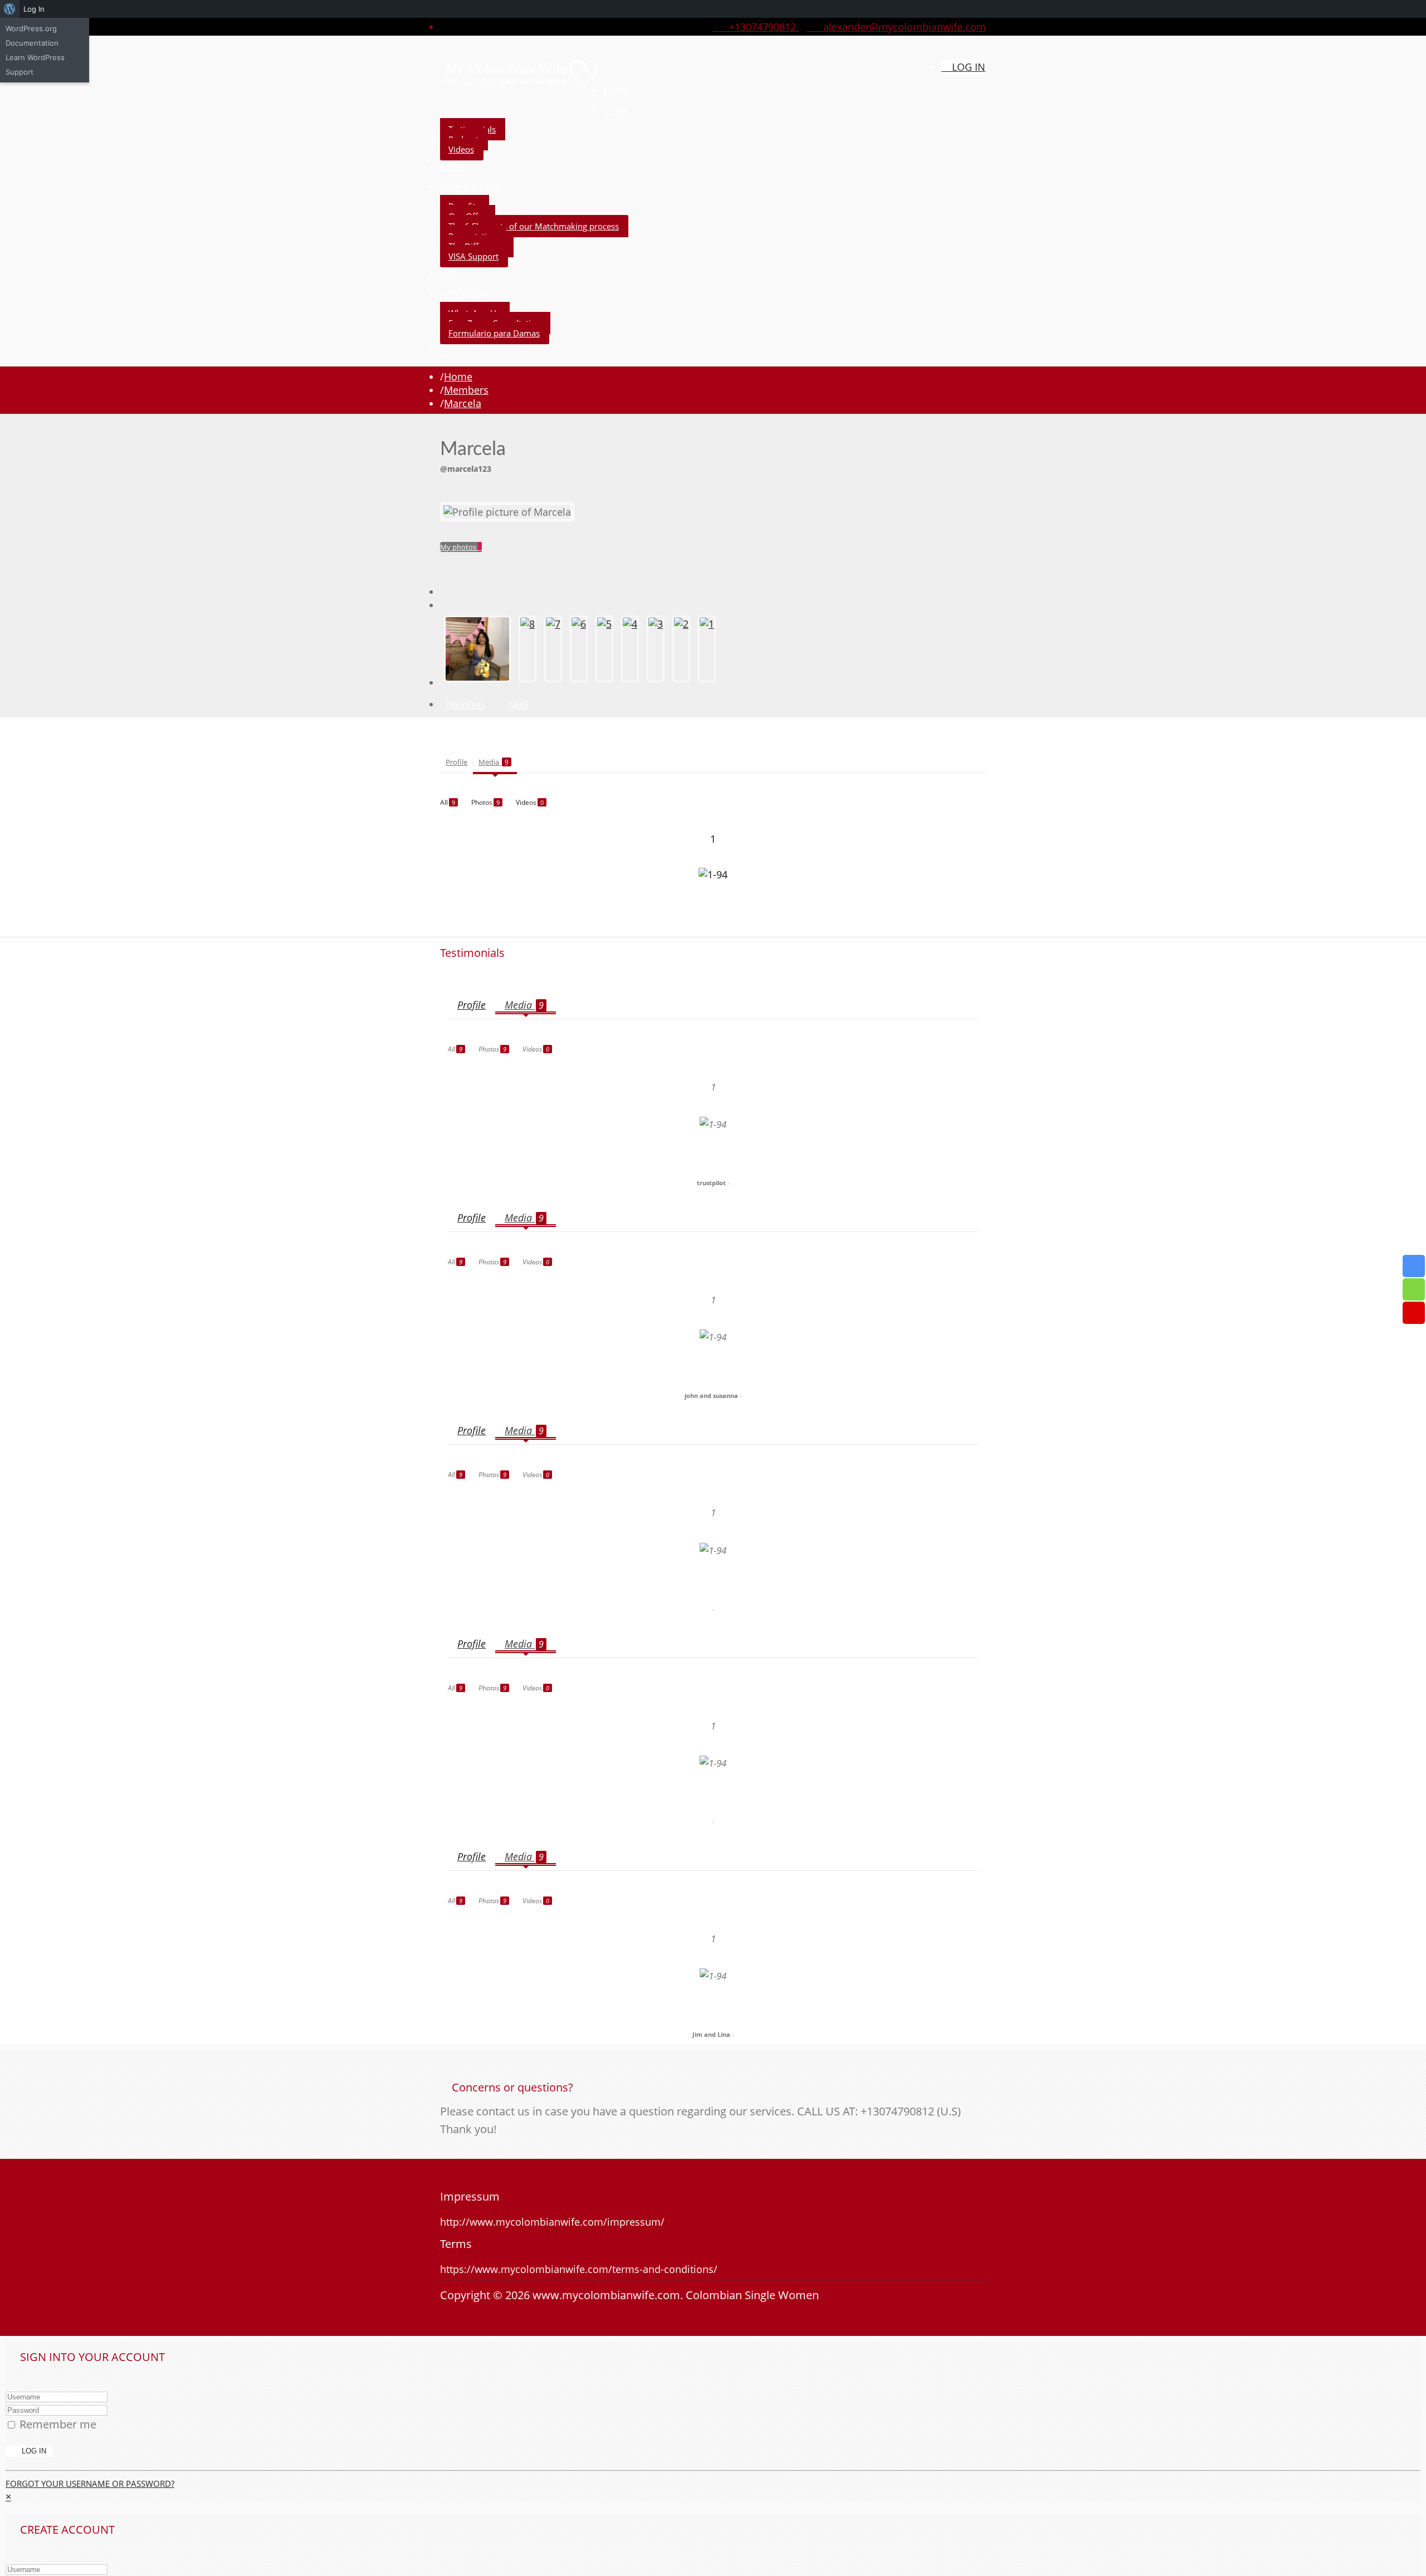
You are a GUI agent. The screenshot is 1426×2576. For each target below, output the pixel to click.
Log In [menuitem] (34, 9)
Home (458, 377)
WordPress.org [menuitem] (31, 28)
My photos (461, 547)
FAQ (448, 274)
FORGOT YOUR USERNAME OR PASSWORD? (90, 2484)
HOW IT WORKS (470, 187)
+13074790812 (760, 27)
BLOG (451, 167)
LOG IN (967, 67)
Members (466, 390)
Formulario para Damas (494, 333)
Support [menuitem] (19, 72)
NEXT (519, 705)
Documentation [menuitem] (32, 43)
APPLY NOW (464, 294)
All (448, 802)
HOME (616, 90)
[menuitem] (10, 9)
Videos (461, 149)
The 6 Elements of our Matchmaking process (534, 226)
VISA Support (473, 256)
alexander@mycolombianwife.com (900, 27)
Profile (456, 762)
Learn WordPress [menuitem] (35, 57)
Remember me (58, 2424)
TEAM (615, 110)
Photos (485, 802)
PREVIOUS (465, 705)
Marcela (463, 403)
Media (494, 762)
